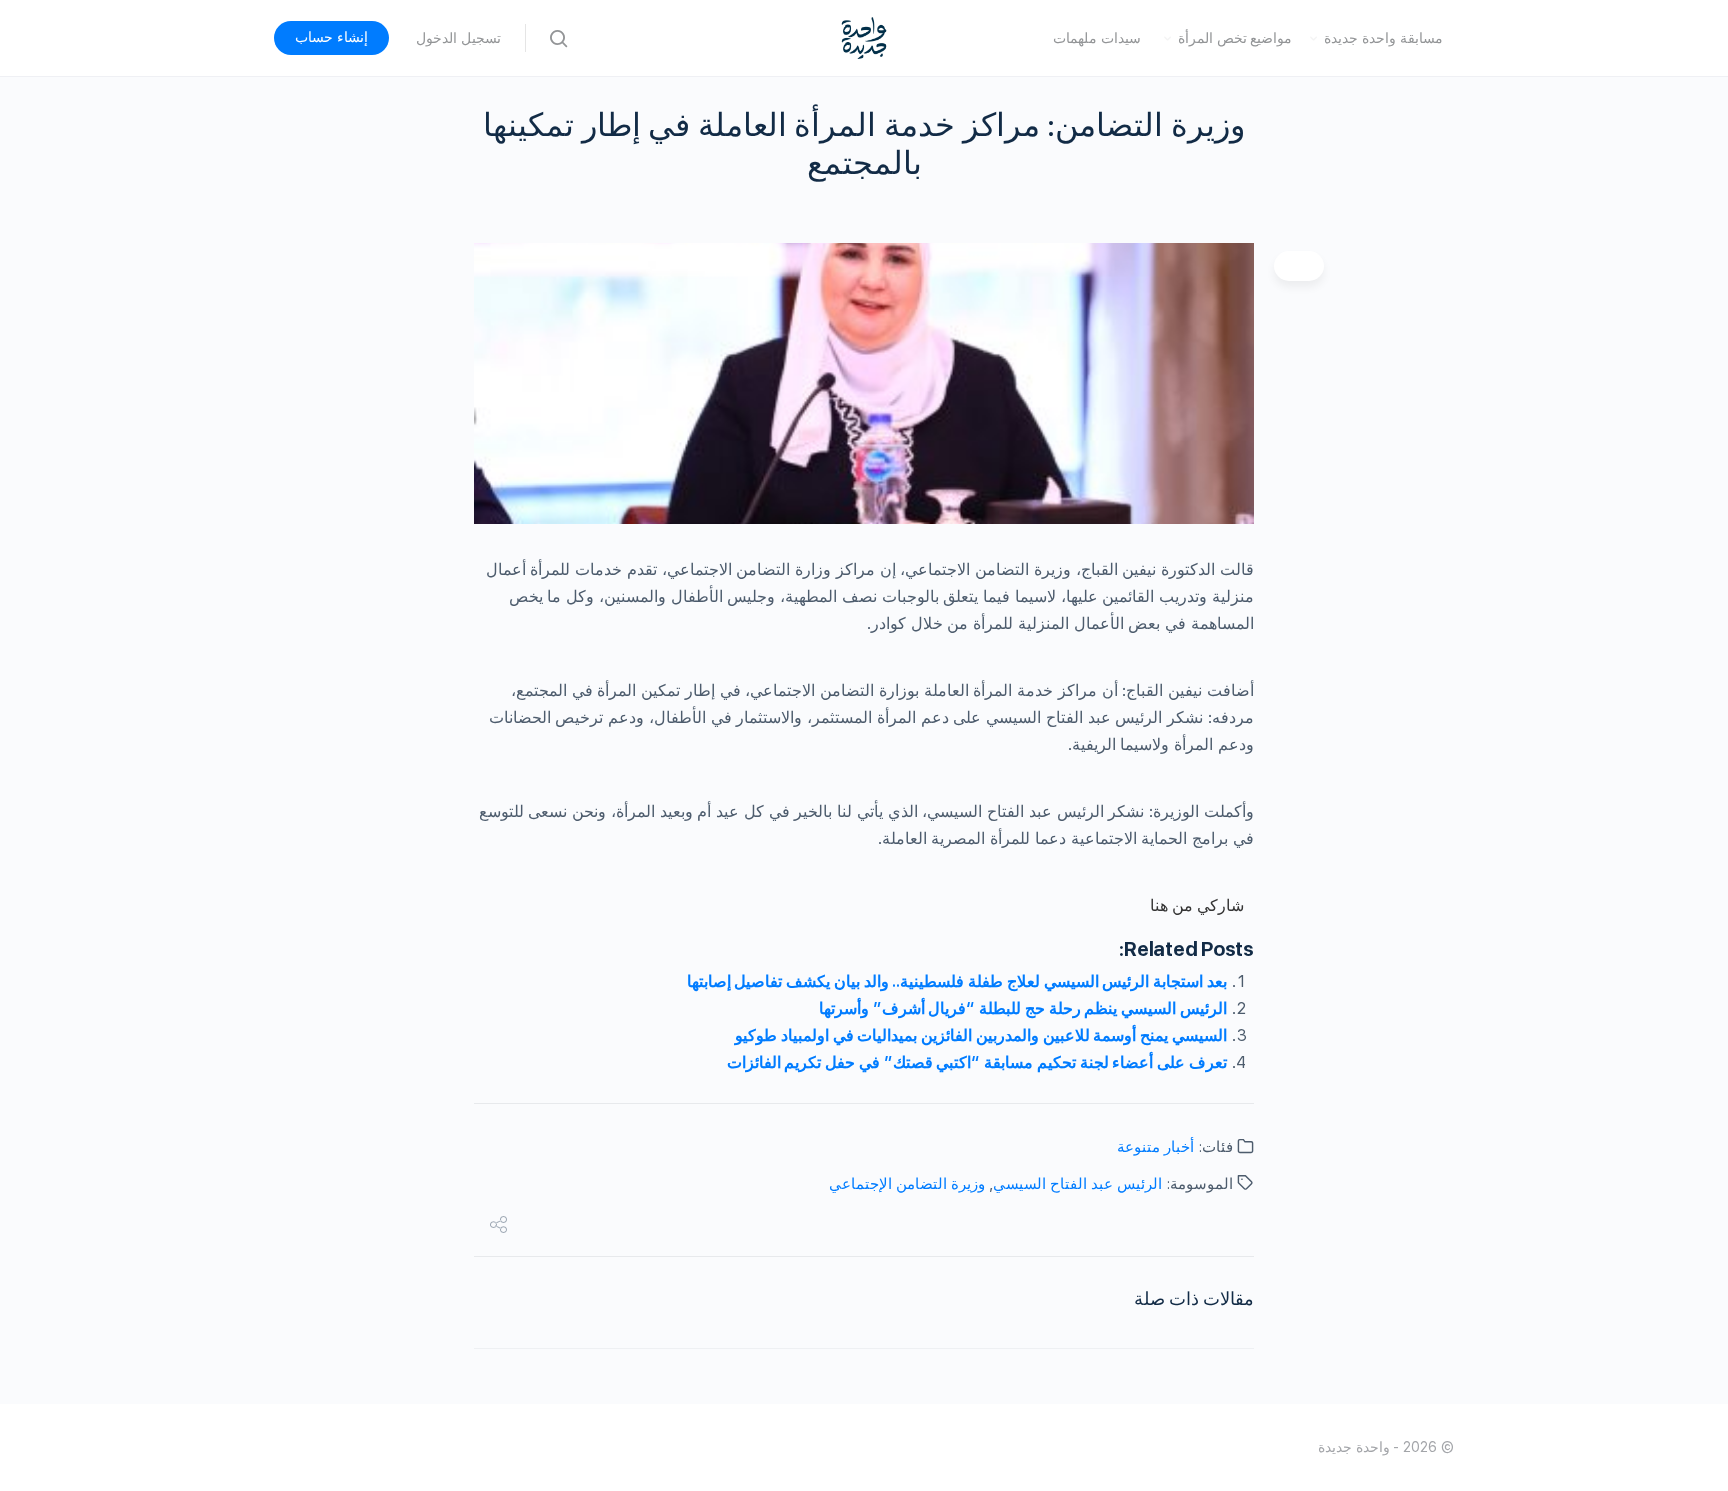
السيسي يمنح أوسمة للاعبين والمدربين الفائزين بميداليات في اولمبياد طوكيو (981, 1035)
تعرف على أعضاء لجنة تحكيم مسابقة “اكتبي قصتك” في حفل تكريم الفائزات (977, 1062)
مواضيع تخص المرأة (1235, 38)
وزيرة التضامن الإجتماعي (907, 1184)
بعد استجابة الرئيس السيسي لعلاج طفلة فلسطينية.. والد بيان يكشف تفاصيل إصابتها (957, 981)
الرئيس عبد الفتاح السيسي (1077, 1184)
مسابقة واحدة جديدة (1383, 38)
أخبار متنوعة (1155, 1147)
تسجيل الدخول (458, 38)
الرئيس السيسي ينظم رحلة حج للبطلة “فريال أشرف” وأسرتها (1023, 1008)
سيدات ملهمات (1097, 38)
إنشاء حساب (331, 37)
